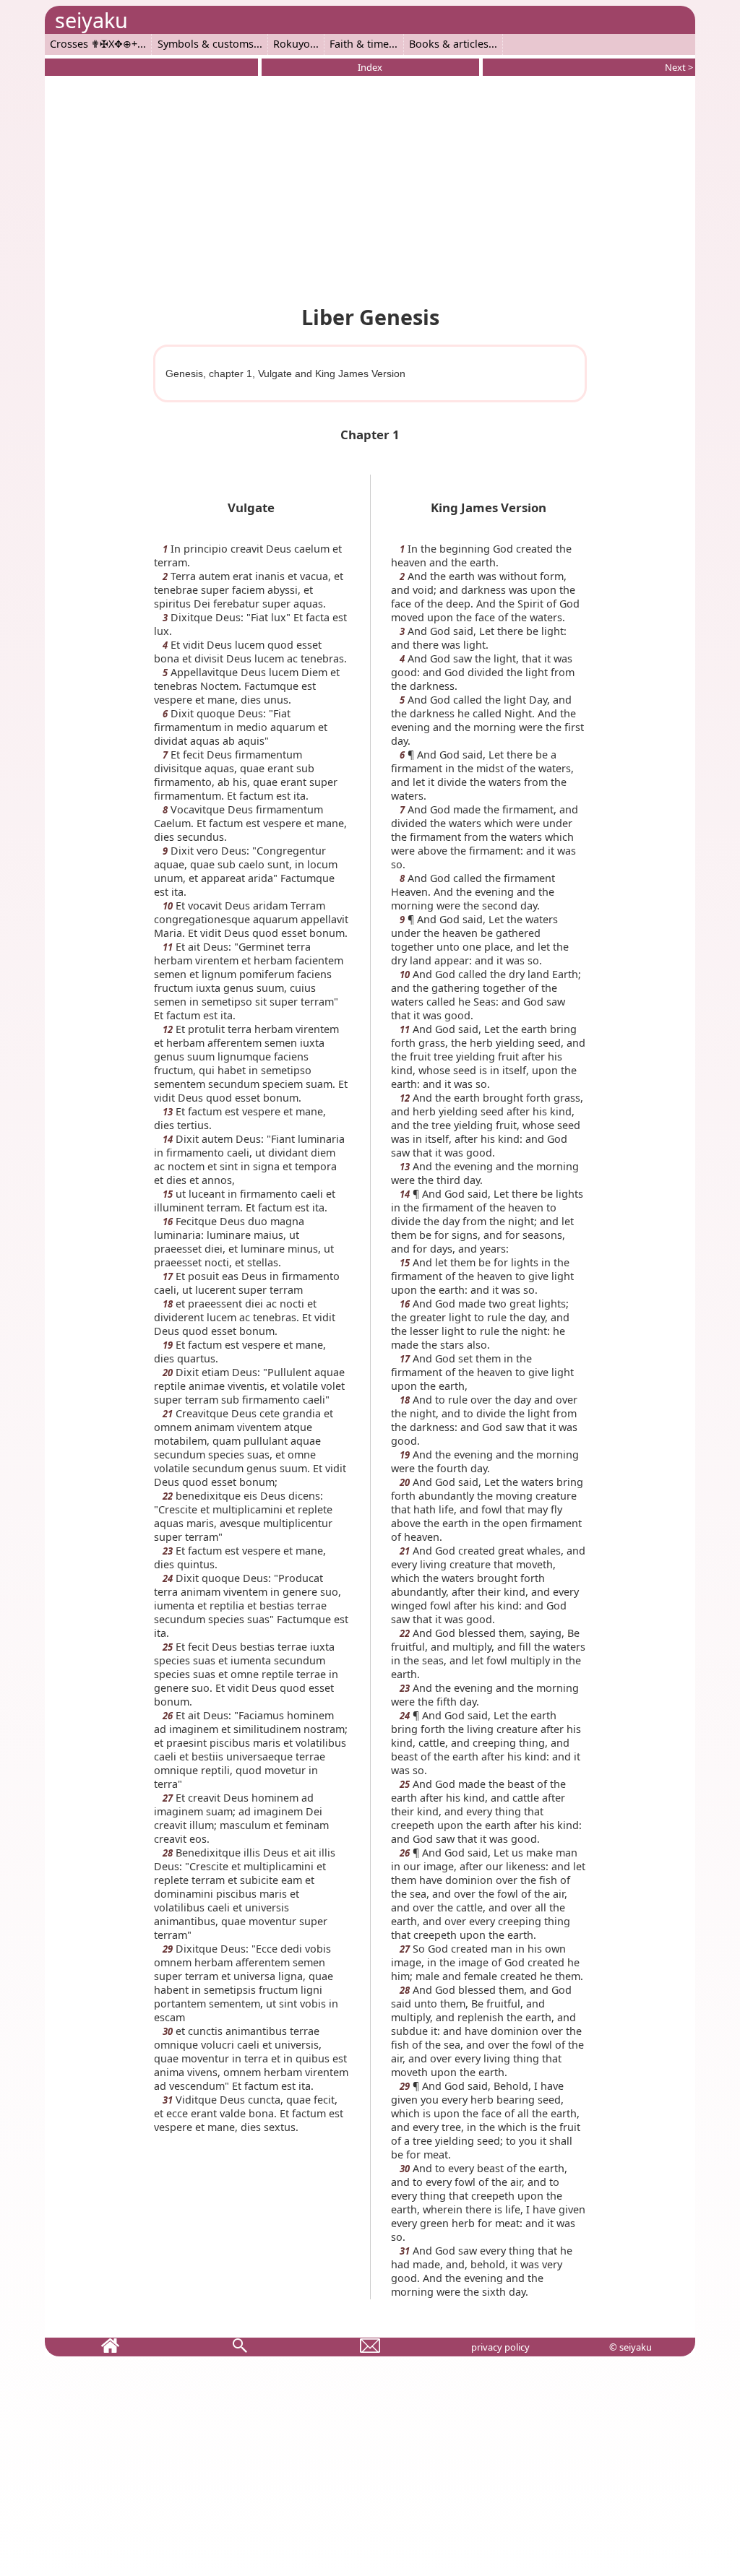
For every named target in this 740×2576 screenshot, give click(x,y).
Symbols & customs (206, 44)
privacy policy (500, 2347)
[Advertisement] (370, 188)
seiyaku (91, 20)
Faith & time (359, 44)
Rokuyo (292, 44)
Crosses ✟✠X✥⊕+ (94, 44)
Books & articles (449, 44)
